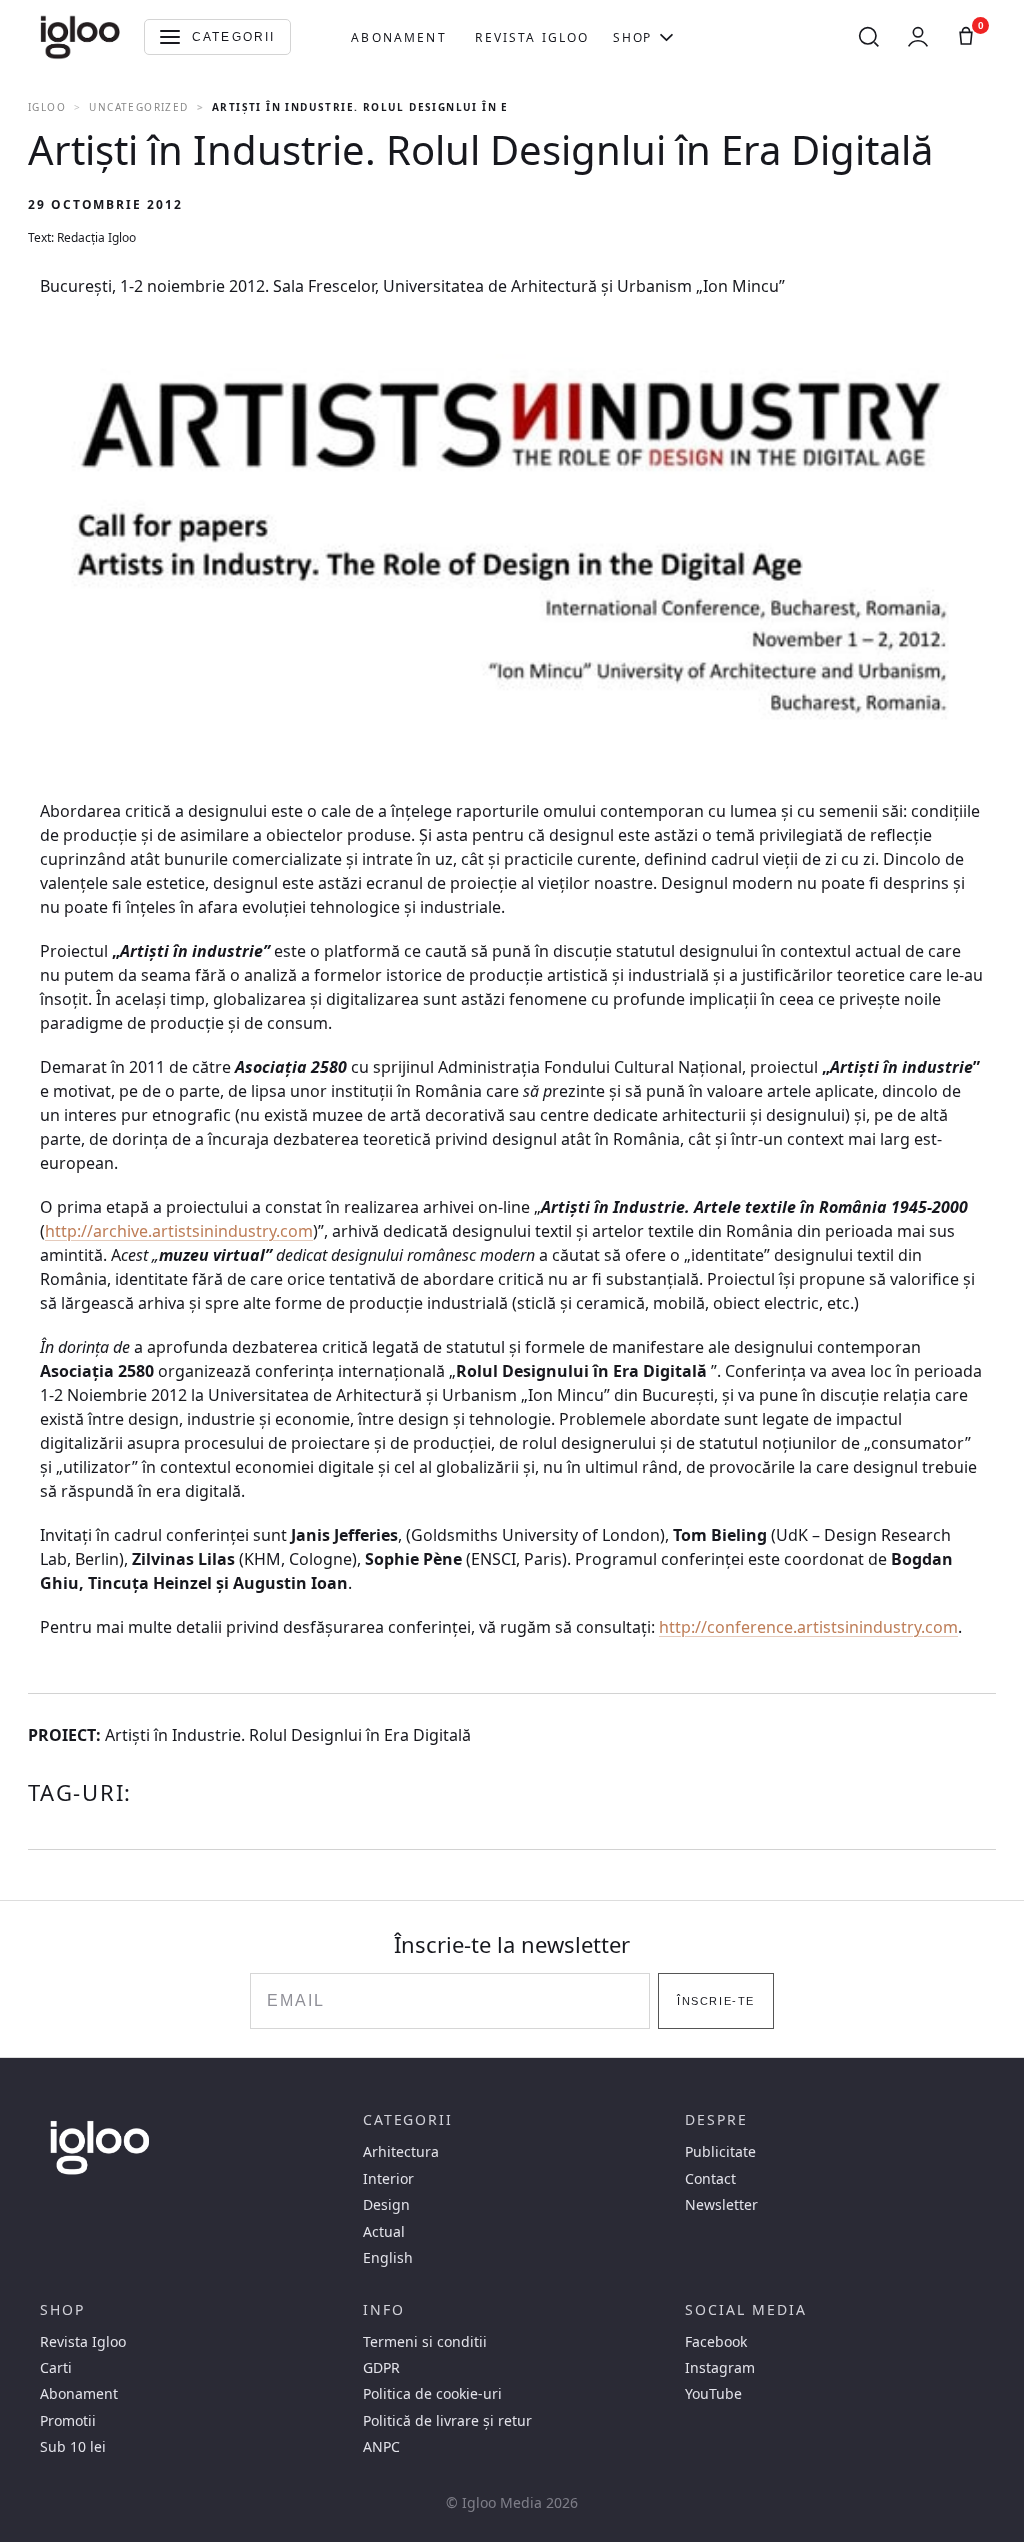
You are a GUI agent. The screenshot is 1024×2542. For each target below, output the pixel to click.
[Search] (869, 37)
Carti (56, 2368)
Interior (388, 2179)
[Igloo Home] (80, 37)
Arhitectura (401, 2152)
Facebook (716, 2342)
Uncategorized (138, 107)
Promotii (68, 2421)
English (388, 2258)
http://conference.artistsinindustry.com (808, 1627)
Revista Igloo (532, 37)
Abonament (398, 37)
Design (386, 2205)
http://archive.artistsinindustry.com (179, 1231)
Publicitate (720, 2152)
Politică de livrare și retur (447, 2421)
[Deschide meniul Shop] (666, 37)
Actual (384, 2232)
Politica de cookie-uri (432, 2394)
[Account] (918, 37)
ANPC (381, 2447)
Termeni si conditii (425, 2342)
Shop (632, 37)
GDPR (381, 2368)
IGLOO (47, 107)
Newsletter (721, 2205)
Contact (710, 2179)
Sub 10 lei (73, 2447)
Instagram (720, 2368)
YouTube (713, 2394)
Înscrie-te (715, 2001)
